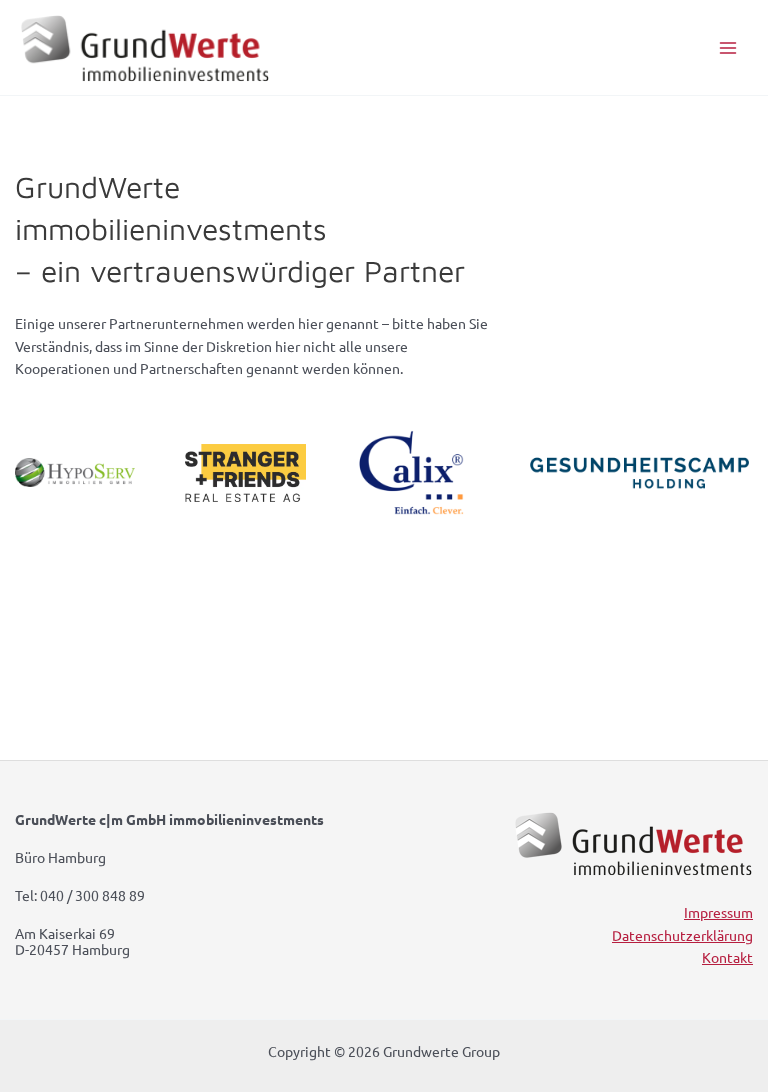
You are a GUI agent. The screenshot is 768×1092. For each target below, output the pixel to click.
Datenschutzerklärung (682, 935)
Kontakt (727, 957)
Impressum (718, 912)
